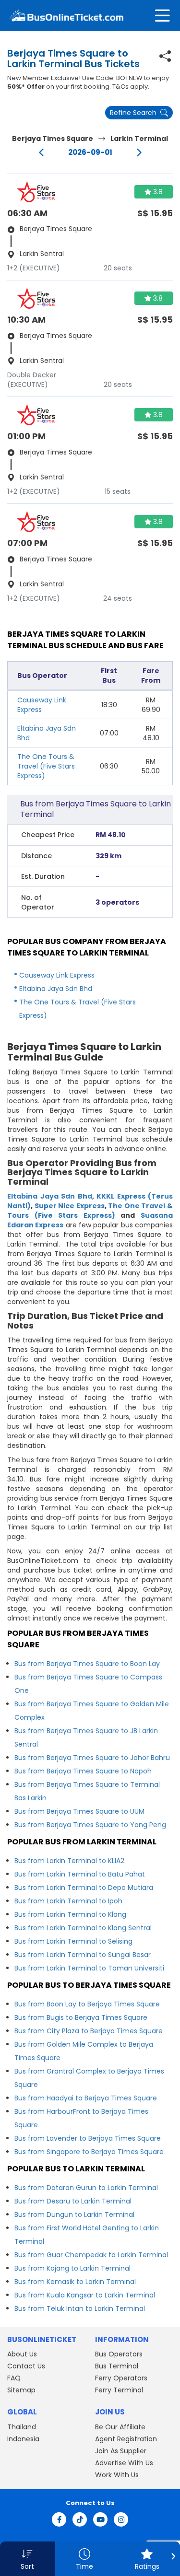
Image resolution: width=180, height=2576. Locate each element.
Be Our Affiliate (120, 2427)
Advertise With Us (124, 2463)
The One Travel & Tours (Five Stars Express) (90, 1211)
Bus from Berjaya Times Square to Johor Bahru (92, 1758)
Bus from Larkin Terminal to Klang (70, 1914)
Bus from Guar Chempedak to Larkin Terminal (91, 2255)
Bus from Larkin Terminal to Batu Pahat (80, 1874)
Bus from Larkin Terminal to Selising (73, 1941)
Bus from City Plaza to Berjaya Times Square (89, 2031)
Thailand (22, 2427)
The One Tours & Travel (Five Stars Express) (46, 766)
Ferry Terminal (119, 2390)
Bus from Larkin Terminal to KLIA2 (69, 1861)
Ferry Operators (121, 2378)
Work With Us (117, 2475)
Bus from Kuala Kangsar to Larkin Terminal (85, 2295)
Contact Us (26, 2366)
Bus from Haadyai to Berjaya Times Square (86, 2098)
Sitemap (21, 2390)
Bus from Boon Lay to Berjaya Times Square (87, 2004)
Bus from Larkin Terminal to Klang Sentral (83, 1928)
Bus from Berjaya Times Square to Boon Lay (87, 1664)
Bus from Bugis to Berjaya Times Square (81, 2017)
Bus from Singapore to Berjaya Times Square (89, 2152)
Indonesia (23, 2439)
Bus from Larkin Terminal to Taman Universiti (89, 1968)
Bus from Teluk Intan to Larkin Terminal (80, 2308)
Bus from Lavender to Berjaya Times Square (88, 2138)
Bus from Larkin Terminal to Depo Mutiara (84, 1888)
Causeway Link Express (57, 975)
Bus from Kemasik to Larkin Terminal (75, 2282)
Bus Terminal (117, 2366)
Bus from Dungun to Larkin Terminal (74, 2215)
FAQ (14, 2378)
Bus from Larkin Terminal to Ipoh (68, 1901)
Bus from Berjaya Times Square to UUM (79, 1811)
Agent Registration (126, 2439)
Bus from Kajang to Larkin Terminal (72, 2268)
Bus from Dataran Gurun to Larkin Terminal (86, 2188)
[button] (28, 2559)
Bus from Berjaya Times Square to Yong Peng (90, 1825)
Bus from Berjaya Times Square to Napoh (83, 1771)
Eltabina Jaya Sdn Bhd (56, 989)
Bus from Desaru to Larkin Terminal (73, 2201)
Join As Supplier (121, 2451)
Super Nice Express (70, 1206)
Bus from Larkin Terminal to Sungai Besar (83, 1955)
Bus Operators (119, 2354)
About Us (22, 2354)
